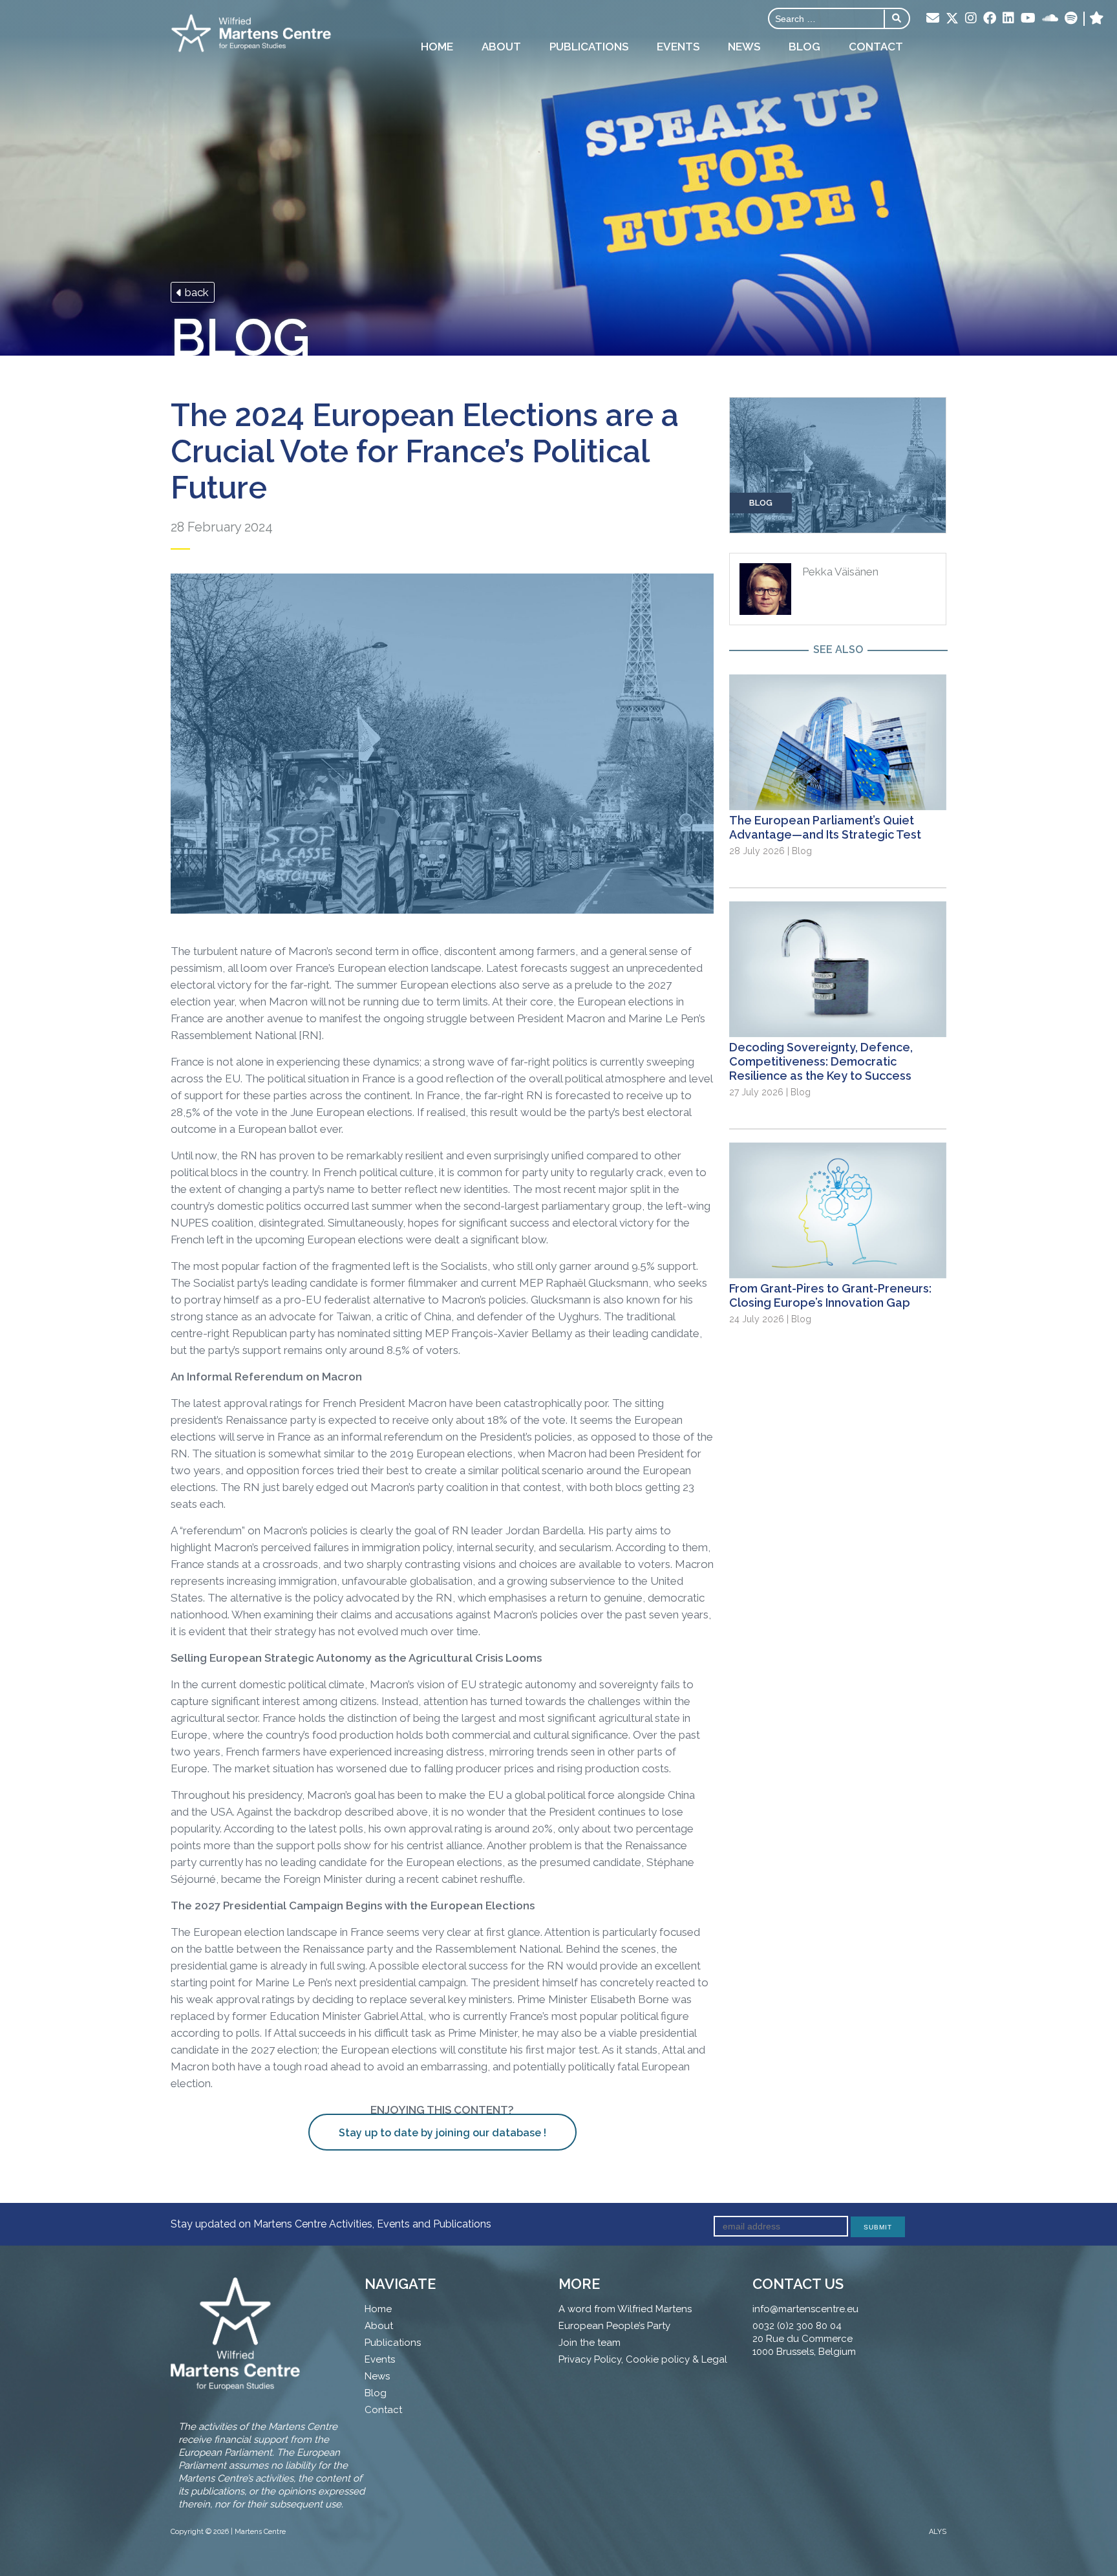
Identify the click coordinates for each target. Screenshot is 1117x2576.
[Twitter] (952, 19)
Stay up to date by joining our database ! (442, 2133)
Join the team (590, 2343)
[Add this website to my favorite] (1097, 19)
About (501, 47)
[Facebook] (990, 19)
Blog (804, 47)
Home (437, 47)
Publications (589, 47)
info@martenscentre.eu (805, 2309)
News (744, 47)
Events (678, 47)
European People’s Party (614, 2326)
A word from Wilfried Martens (625, 2309)
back (196, 292)
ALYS (938, 2532)
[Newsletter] (933, 19)
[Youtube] (1028, 19)
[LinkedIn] (1008, 19)
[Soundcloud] (1050, 19)
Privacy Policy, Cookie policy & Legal (643, 2359)
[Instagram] (971, 19)
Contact (876, 47)
